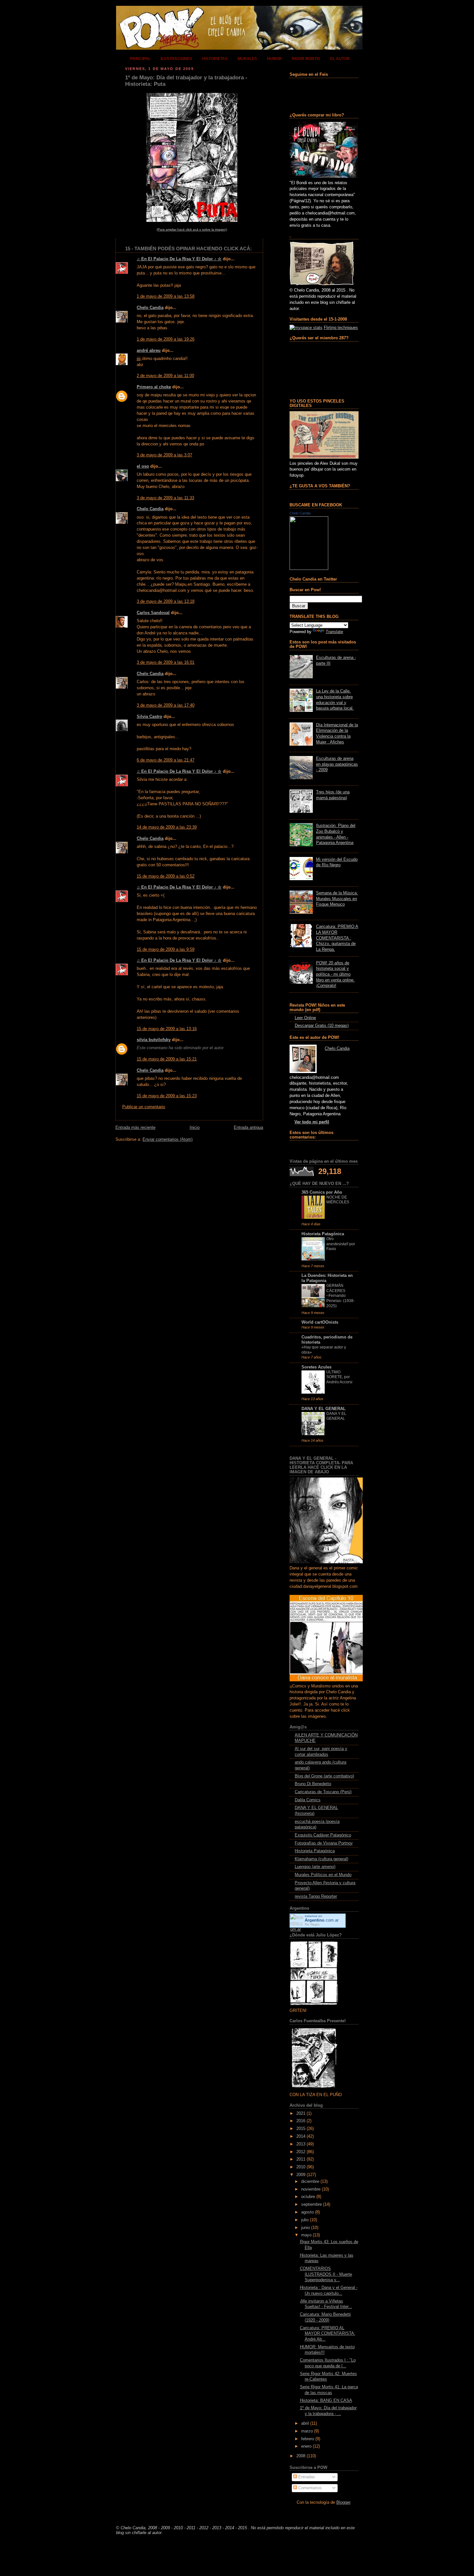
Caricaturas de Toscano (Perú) (323, 1792)
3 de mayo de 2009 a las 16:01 (166, 662)
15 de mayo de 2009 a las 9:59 (166, 950)
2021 (301, 2114)
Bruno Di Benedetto (313, 1784)
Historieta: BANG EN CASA (326, 2401)
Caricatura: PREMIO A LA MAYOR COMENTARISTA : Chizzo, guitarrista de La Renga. (337, 938)
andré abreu (149, 351)
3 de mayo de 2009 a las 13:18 (166, 602)
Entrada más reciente (135, 1128)
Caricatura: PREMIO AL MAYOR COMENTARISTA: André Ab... (328, 2334)
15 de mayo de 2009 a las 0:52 (166, 876)
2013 (301, 2144)
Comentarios (309, 2488)
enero (306, 2446)
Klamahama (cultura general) (321, 1859)
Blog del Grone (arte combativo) (324, 1776)
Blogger (343, 2502)
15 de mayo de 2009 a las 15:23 (167, 1096)
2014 (301, 2136)
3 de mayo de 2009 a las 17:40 (166, 705)
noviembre (311, 2189)
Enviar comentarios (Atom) (168, 1139)
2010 (301, 2167)
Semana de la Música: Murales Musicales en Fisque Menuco (337, 899)
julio (305, 2220)
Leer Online (305, 1018)
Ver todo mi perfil (312, 1122)
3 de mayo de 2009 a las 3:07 (164, 455)
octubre (308, 2197)
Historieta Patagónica (323, 1234)
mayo (306, 2235)
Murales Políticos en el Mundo (323, 1875)
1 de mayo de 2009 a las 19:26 (166, 339)
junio (306, 2228)
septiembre (311, 2204)
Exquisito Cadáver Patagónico (323, 1835)
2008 (301, 2456)
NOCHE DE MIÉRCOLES (338, 1200)
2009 (301, 2175)
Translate (334, 632)
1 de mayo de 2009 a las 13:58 (166, 296)
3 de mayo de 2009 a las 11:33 (165, 498)
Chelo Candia (150, 308)
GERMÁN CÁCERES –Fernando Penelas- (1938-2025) (341, 1296)
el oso (143, 466)
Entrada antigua (248, 1128)
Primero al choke (154, 387)
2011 (301, 2159)
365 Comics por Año (322, 1192)
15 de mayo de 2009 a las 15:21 (167, 1059)
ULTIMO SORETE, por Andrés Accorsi (339, 1377)
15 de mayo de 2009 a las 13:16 (167, 1029)
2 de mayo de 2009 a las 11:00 (165, 376)
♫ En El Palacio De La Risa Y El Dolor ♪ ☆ (179, 259)
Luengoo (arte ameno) (315, 1867)
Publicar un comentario (144, 1107)
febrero (308, 2439)
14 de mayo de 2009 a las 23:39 (167, 827)
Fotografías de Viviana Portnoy (324, 1843)
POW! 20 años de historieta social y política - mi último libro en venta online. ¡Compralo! (335, 975)
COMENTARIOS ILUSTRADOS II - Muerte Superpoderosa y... (326, 2274)
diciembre (310, 2182)
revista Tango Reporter (316, 1896)
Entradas (306, 2477)
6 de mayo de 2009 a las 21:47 (166, 760)
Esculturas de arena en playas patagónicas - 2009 (337, 764)
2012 (301, 2152)
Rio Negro (312, 1924)
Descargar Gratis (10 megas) (322, 1026)
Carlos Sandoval (153, 613)
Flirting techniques (341, 328)
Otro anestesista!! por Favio (341, 1244)
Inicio (195, 1128)
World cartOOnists (320, 1322)
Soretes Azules (316, 1367)
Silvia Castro (149, 717)
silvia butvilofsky (154, 1040)
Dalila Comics (308, 1800)
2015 (301, 2129)
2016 (301, 2121)
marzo (307, 2431)
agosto (307, 2212)
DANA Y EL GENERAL (324, 1409)
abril (305, 2423)
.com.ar (322, 1920)
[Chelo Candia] (309, 569)
